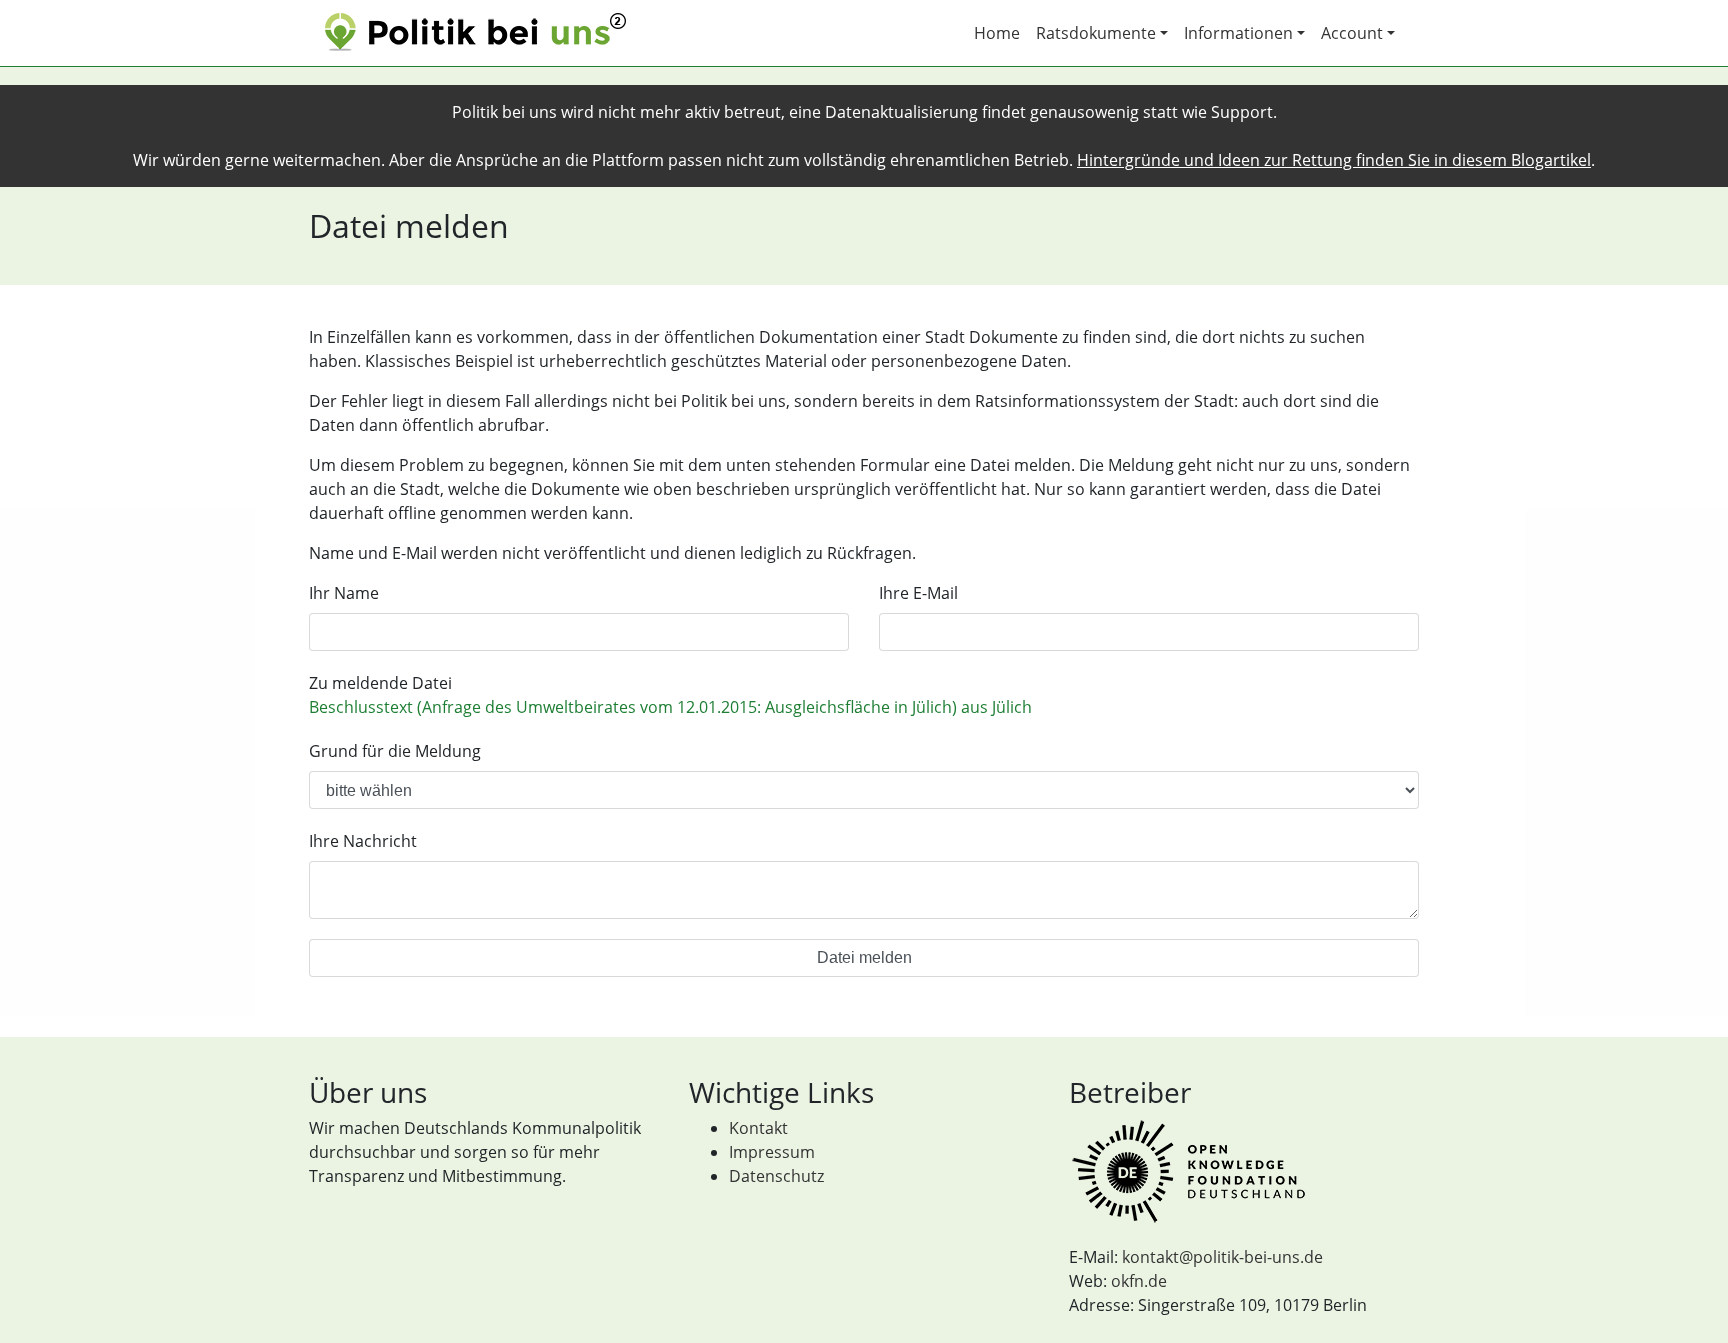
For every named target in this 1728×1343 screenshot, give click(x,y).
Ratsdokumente (1096, 33)
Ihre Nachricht (363, 841)
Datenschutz (776, 1176)
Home (997, 33)
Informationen (1238, 33)
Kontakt (758, 1128)
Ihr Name (344, 593)
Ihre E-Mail (918, 593)
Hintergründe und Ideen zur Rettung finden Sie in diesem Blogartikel (1334, 160)
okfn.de (1139, 1281)
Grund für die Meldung (395, 751)
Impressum (772, 1152)
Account (1352, 33)
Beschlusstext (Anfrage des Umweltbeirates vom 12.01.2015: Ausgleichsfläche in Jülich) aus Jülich (670, 707)
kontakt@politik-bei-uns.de (1222, 1257)
